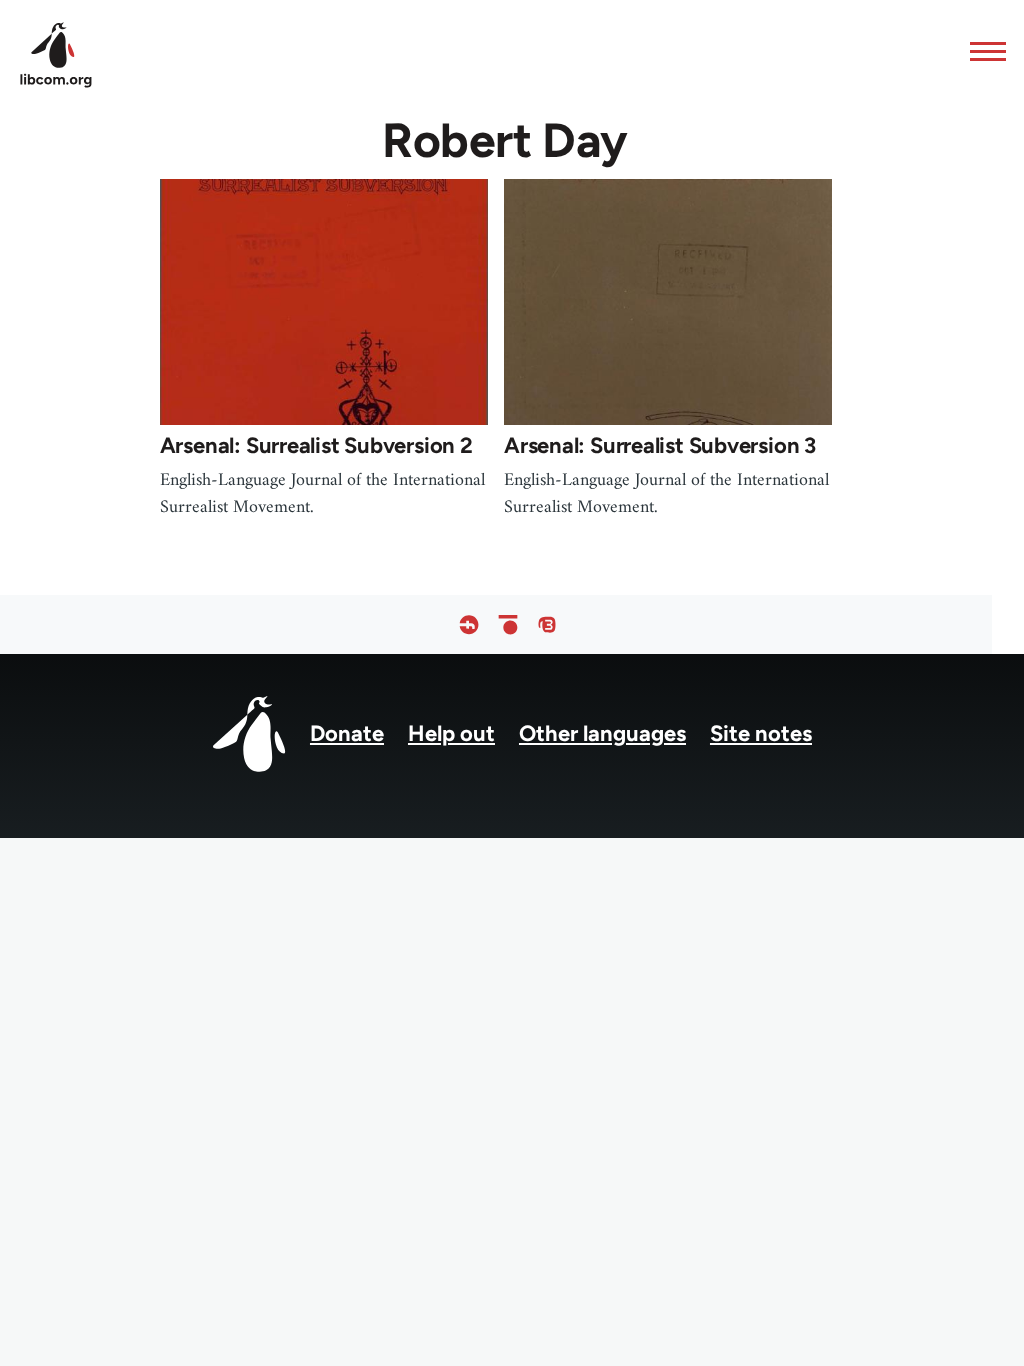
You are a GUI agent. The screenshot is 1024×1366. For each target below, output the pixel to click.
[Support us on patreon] (508, 624)
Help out (451, 733)
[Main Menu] (982, 51)
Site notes (761, 733)
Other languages (602, 733)
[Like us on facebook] (469, 624)
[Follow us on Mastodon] (547, 624)
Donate (347, 733)
